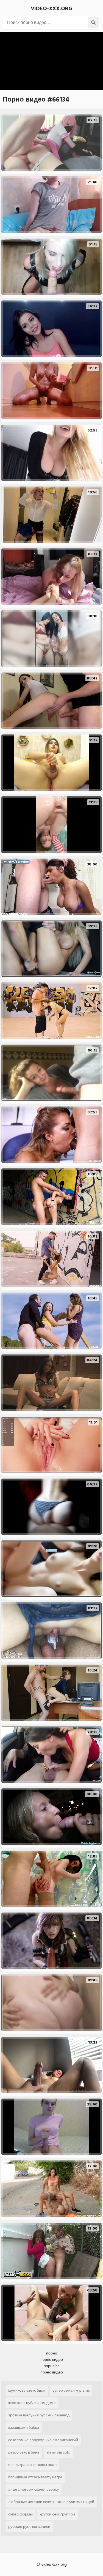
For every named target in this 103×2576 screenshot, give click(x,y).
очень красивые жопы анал (32, 2465)
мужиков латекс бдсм (27, 2390)
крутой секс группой (57, 2514)
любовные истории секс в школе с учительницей (51, 2502)
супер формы (20, 2514)
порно (52, 2353)
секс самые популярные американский (43, 2440)
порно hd (52, 2366)
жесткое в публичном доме (32, 2403)
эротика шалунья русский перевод (39, 2415)
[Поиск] (93, 23)
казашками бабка (24, 2428)
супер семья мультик (71, 2390)
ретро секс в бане (24, 2452)
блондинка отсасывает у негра (35, 2477)
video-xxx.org (51, 9)
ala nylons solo (58, 2452)
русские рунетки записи (29, 2527)
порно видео (52, 2360)
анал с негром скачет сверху (34, 2489)
